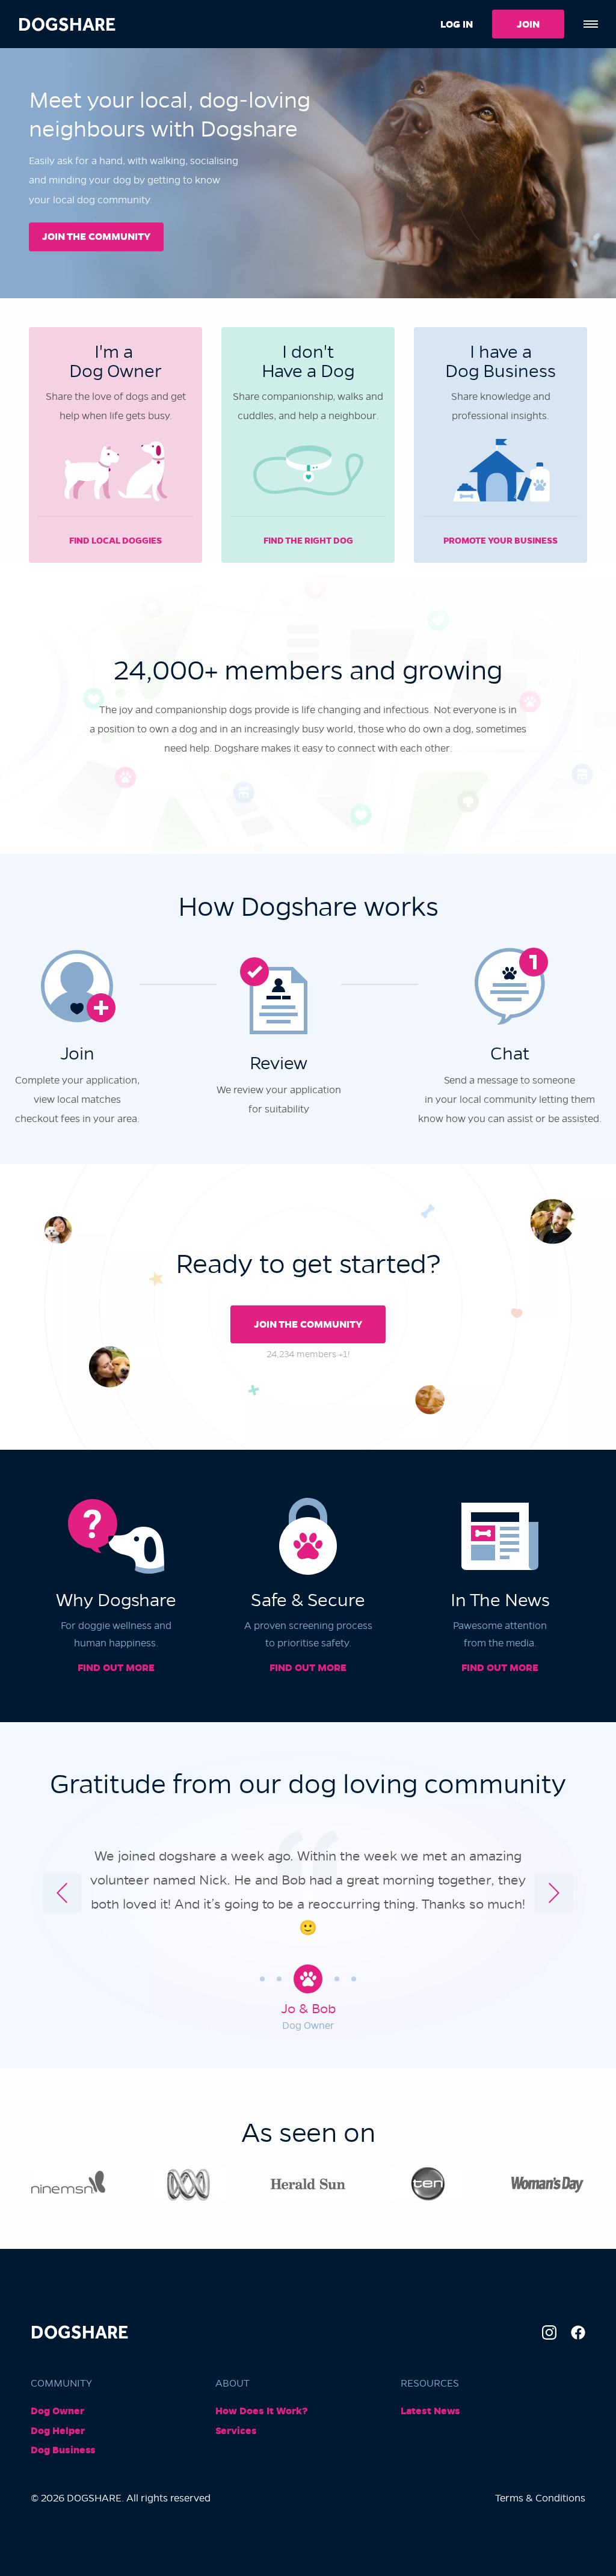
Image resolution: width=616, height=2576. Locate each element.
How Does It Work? (262, 2411)
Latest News (430, 2411)
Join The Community (308, 1324)
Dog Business (63, 2450)
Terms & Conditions (540, 2498)
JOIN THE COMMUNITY (96, 237)
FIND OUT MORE (116, 1668)
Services (236, 2431)
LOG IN (457, 24)
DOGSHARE (67, 24)
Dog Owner (57, 2411)
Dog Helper (58, 2431)
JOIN (528, 24)
